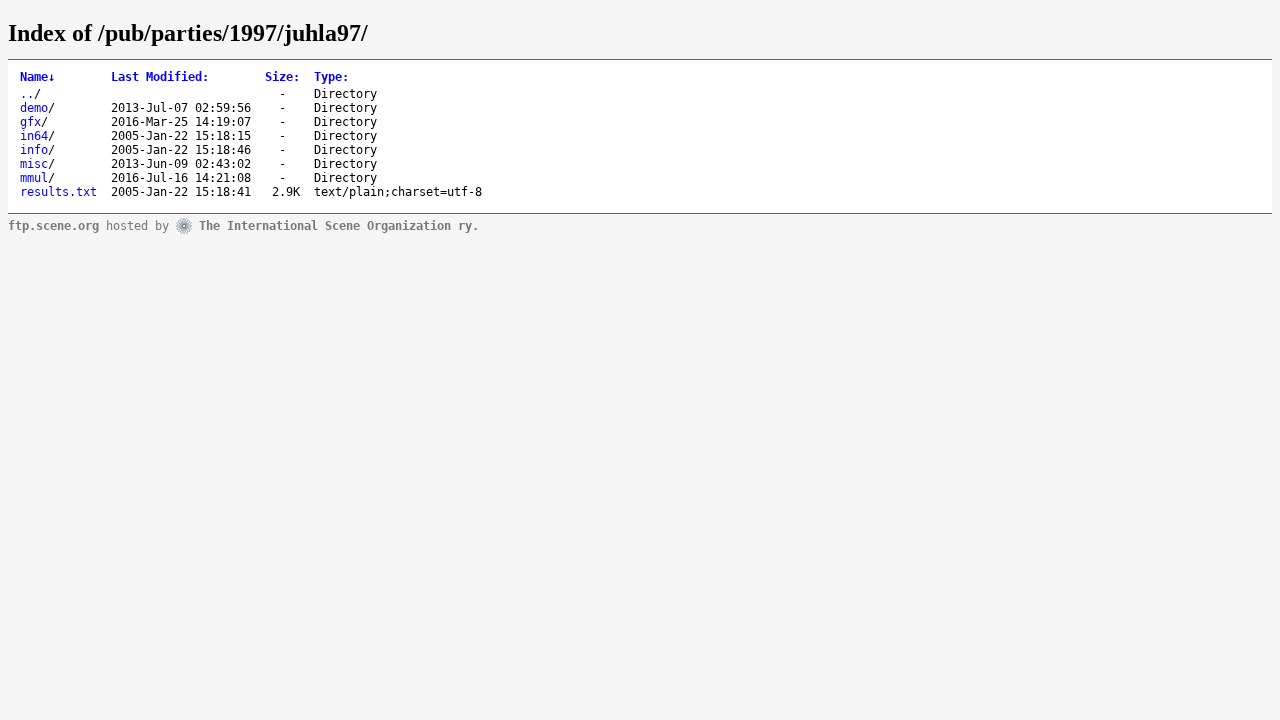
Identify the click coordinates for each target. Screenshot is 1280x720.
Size (282, 77)
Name (37, 77)
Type (331, 77)
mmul (34, 178)
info (34, 150)
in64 (34, 136)
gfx (30, 122)
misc (34, 164)
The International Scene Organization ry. (339, 225)
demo (34, 108)
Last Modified (160, 77)
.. (27, 94)
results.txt (58, 192)
